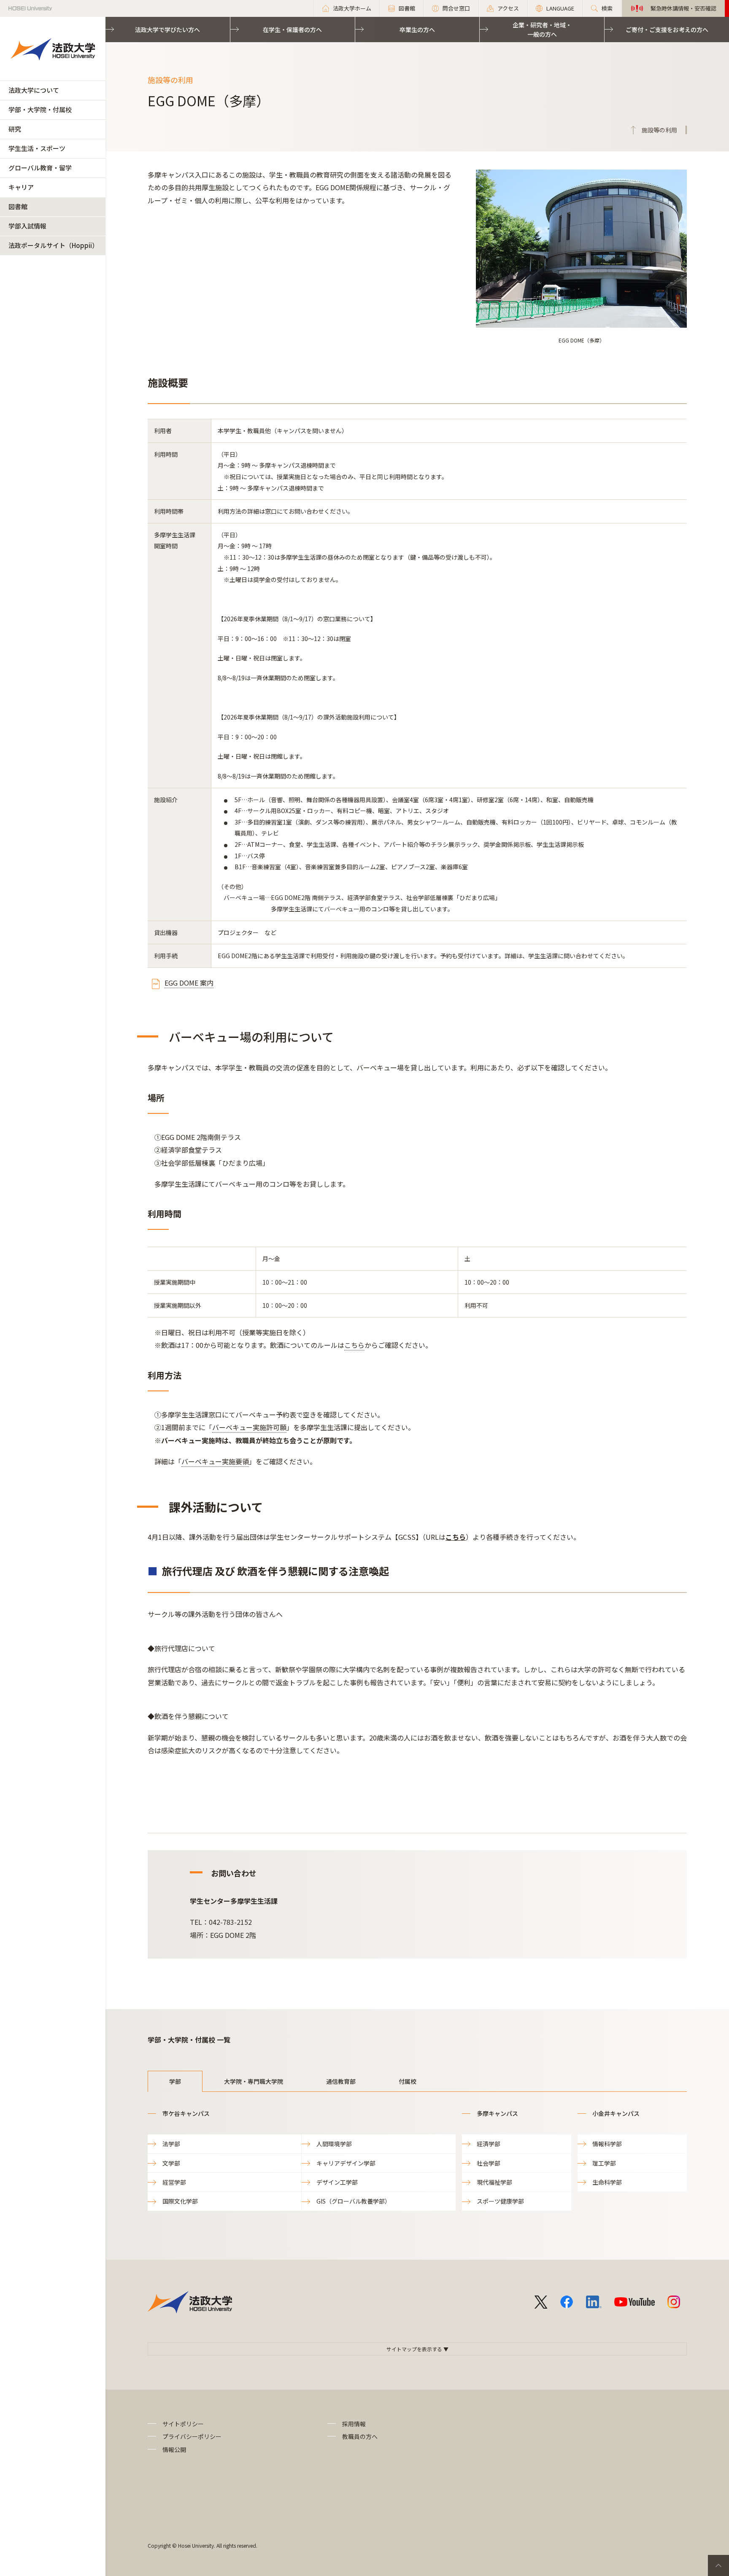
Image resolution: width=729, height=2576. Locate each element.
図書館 (18, 206)
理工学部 (604, 2163)
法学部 (171, 2144)
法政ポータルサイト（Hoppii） (53, 245)
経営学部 (174, 2182)
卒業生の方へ (417, 30)
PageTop (718, 2565)
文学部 (171, 2163)
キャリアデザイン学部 (346, 2163)
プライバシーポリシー (192, 2436)
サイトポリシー (183, 2424)
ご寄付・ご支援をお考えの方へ (667, 30)
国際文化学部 (180, 2201)
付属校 (408, 2081)
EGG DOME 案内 (189, 983)
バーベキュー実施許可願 (249, 1427)
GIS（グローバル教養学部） (354, 2201)
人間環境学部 (334, 2144)
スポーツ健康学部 (500, 2201)
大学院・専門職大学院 (254, 2081)
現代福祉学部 (494, 2182)
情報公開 (174, 2449)
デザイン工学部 (337, 2182)
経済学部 (489, 2144)
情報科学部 (607, 2144)
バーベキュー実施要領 (215, 1461)
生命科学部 (607, 2182)
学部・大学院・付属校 (40, 109)
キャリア (21, 187)
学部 (175, 2081)
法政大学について (34, 90)
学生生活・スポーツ (37, 148)
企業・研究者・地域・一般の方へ (542, 30)
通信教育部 (341, 2081)
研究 (15, 129)
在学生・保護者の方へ (292, 30)
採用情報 (354, 2424)
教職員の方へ (360, 2436)
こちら (354, 1345)
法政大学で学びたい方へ (167, 30)
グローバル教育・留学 (40, 168)
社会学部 (489, 2163)
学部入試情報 (27, 226)
